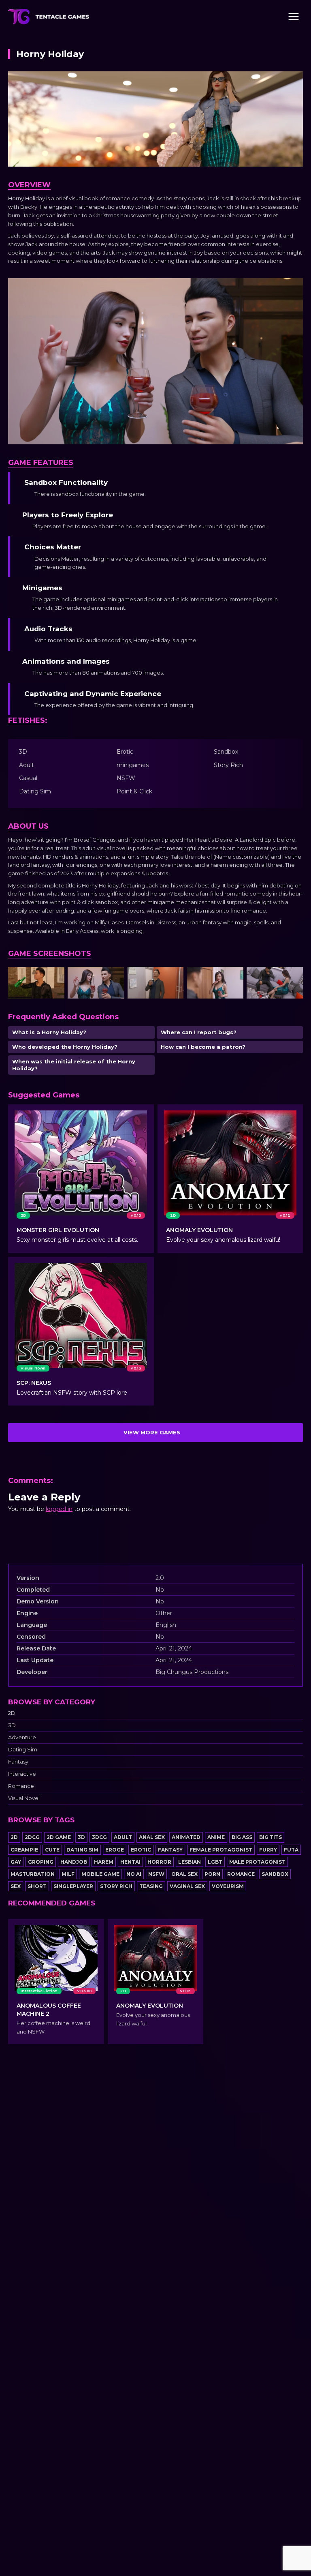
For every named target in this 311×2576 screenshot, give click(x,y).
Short (37, 1886)
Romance (21, 1786)
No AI (134, 1874)
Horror (159, 1862)
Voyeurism (228, 1886)
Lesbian (190, 1862)
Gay (16, 1862)
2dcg (32, 1837)
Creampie (24, 1850)
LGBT (215, 1862)
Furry (268, 1850)
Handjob (74, 1862)
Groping (41, 1862)
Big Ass (242, 1837)
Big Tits (271, 1837)
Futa (291, 1850)
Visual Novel (24, 1798)
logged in (59, 1509)
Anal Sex (152, 1837)
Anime (216, 1837)
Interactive (22, 1774)
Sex (16, 1886)
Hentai (130, 1862)
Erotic (141, 1850)
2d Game (59, 1837)
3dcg (99, 1837)
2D (12, 1713)
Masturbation (33, 1874)
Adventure (22, 1737)
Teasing (151, 1886)
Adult (123, 1837)
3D (12, 1725)
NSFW (156, 1874)
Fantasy (18, 1762)
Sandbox (275, 1874)
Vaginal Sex (187, 1886)
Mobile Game (100, 1874)
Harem (104, 1862)
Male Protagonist (257, 1862)
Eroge (115, 1850)
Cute (52, 1850)
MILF (68, 1874)
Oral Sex (184, 1874)
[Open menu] (293, 16)
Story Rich (116, 1886)
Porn (212, 1874)
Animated (186, 1837)
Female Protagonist (221, 1850)
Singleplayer (73, 1886)
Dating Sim (23, 1750)
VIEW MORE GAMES (152, 1432)
